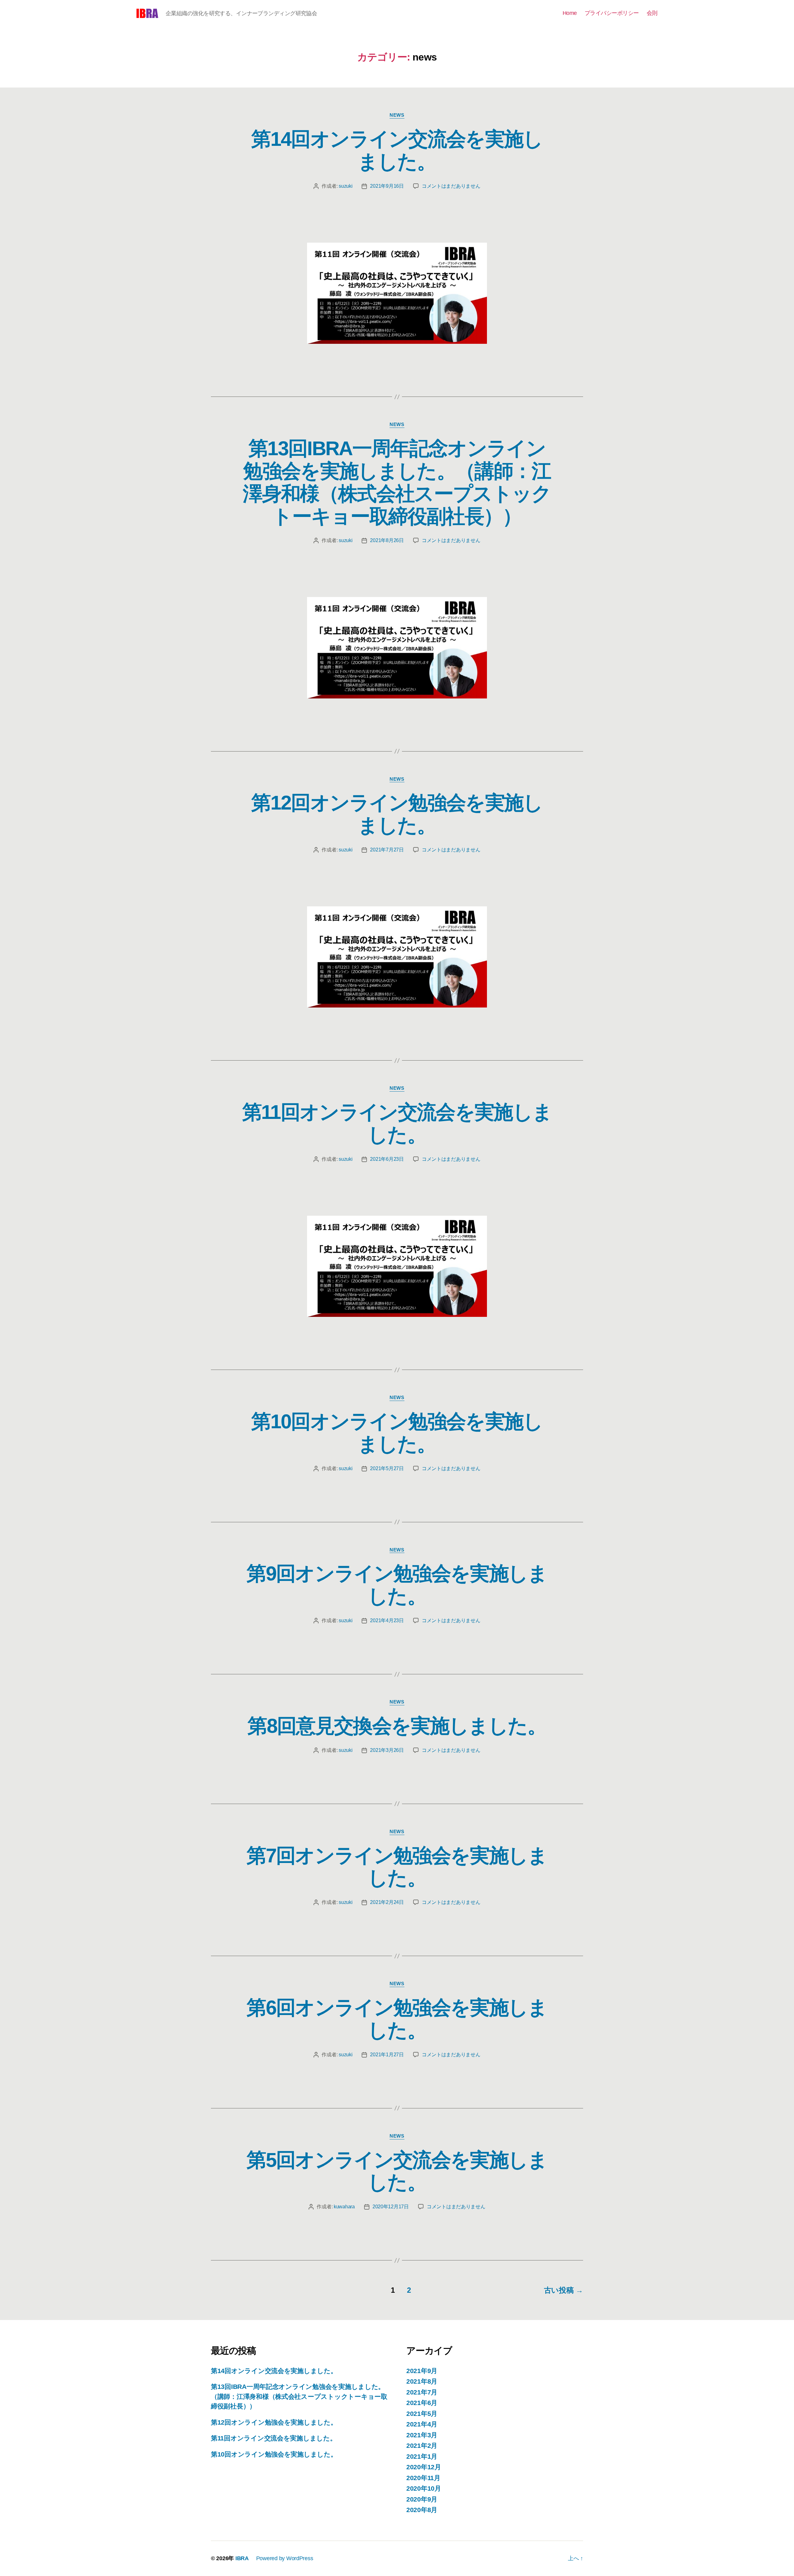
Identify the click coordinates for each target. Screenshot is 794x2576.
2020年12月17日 (391, 2207)
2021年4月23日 (387, 1620)
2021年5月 (422, 2414)
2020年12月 (424, 2467)
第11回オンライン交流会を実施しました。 (397, 1123)
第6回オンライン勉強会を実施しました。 (397, 2019)
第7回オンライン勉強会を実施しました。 (397, 1867)
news (397, 115)
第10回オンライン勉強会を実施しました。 (397, 1433)
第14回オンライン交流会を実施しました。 (397, 150)
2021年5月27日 (387, 1468)
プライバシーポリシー (612, 13)
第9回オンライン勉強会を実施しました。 (397, 1585)
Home (570, 13)
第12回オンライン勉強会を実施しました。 (397, 814)
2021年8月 (422, 2381)
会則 (652, 13)
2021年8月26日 (387, 540)
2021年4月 (422, 2424)
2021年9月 (422, 2371)
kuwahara (344, 2207)
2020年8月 (422, 2510)
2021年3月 (422, 2435)
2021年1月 (422, 2456)
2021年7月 (422, 2392)
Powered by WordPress (285, 2558)
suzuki (346, 186)
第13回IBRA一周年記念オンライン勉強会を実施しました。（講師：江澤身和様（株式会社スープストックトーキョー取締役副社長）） (397, 482)
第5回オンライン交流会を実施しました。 (397, 2171)
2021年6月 (422, 2403)
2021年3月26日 (387, 1750)
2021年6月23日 (387, 1159)
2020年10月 (424, 2488)
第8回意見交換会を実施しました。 (397, 1726)
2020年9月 (422, 2499)
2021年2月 (422, 2446)
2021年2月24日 (387, 1902)
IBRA (242, 2558)
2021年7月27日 (387, 850)
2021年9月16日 (387, 186)
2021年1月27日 (387, 2055)
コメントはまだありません (451, 186)
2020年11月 (423, 2478)
